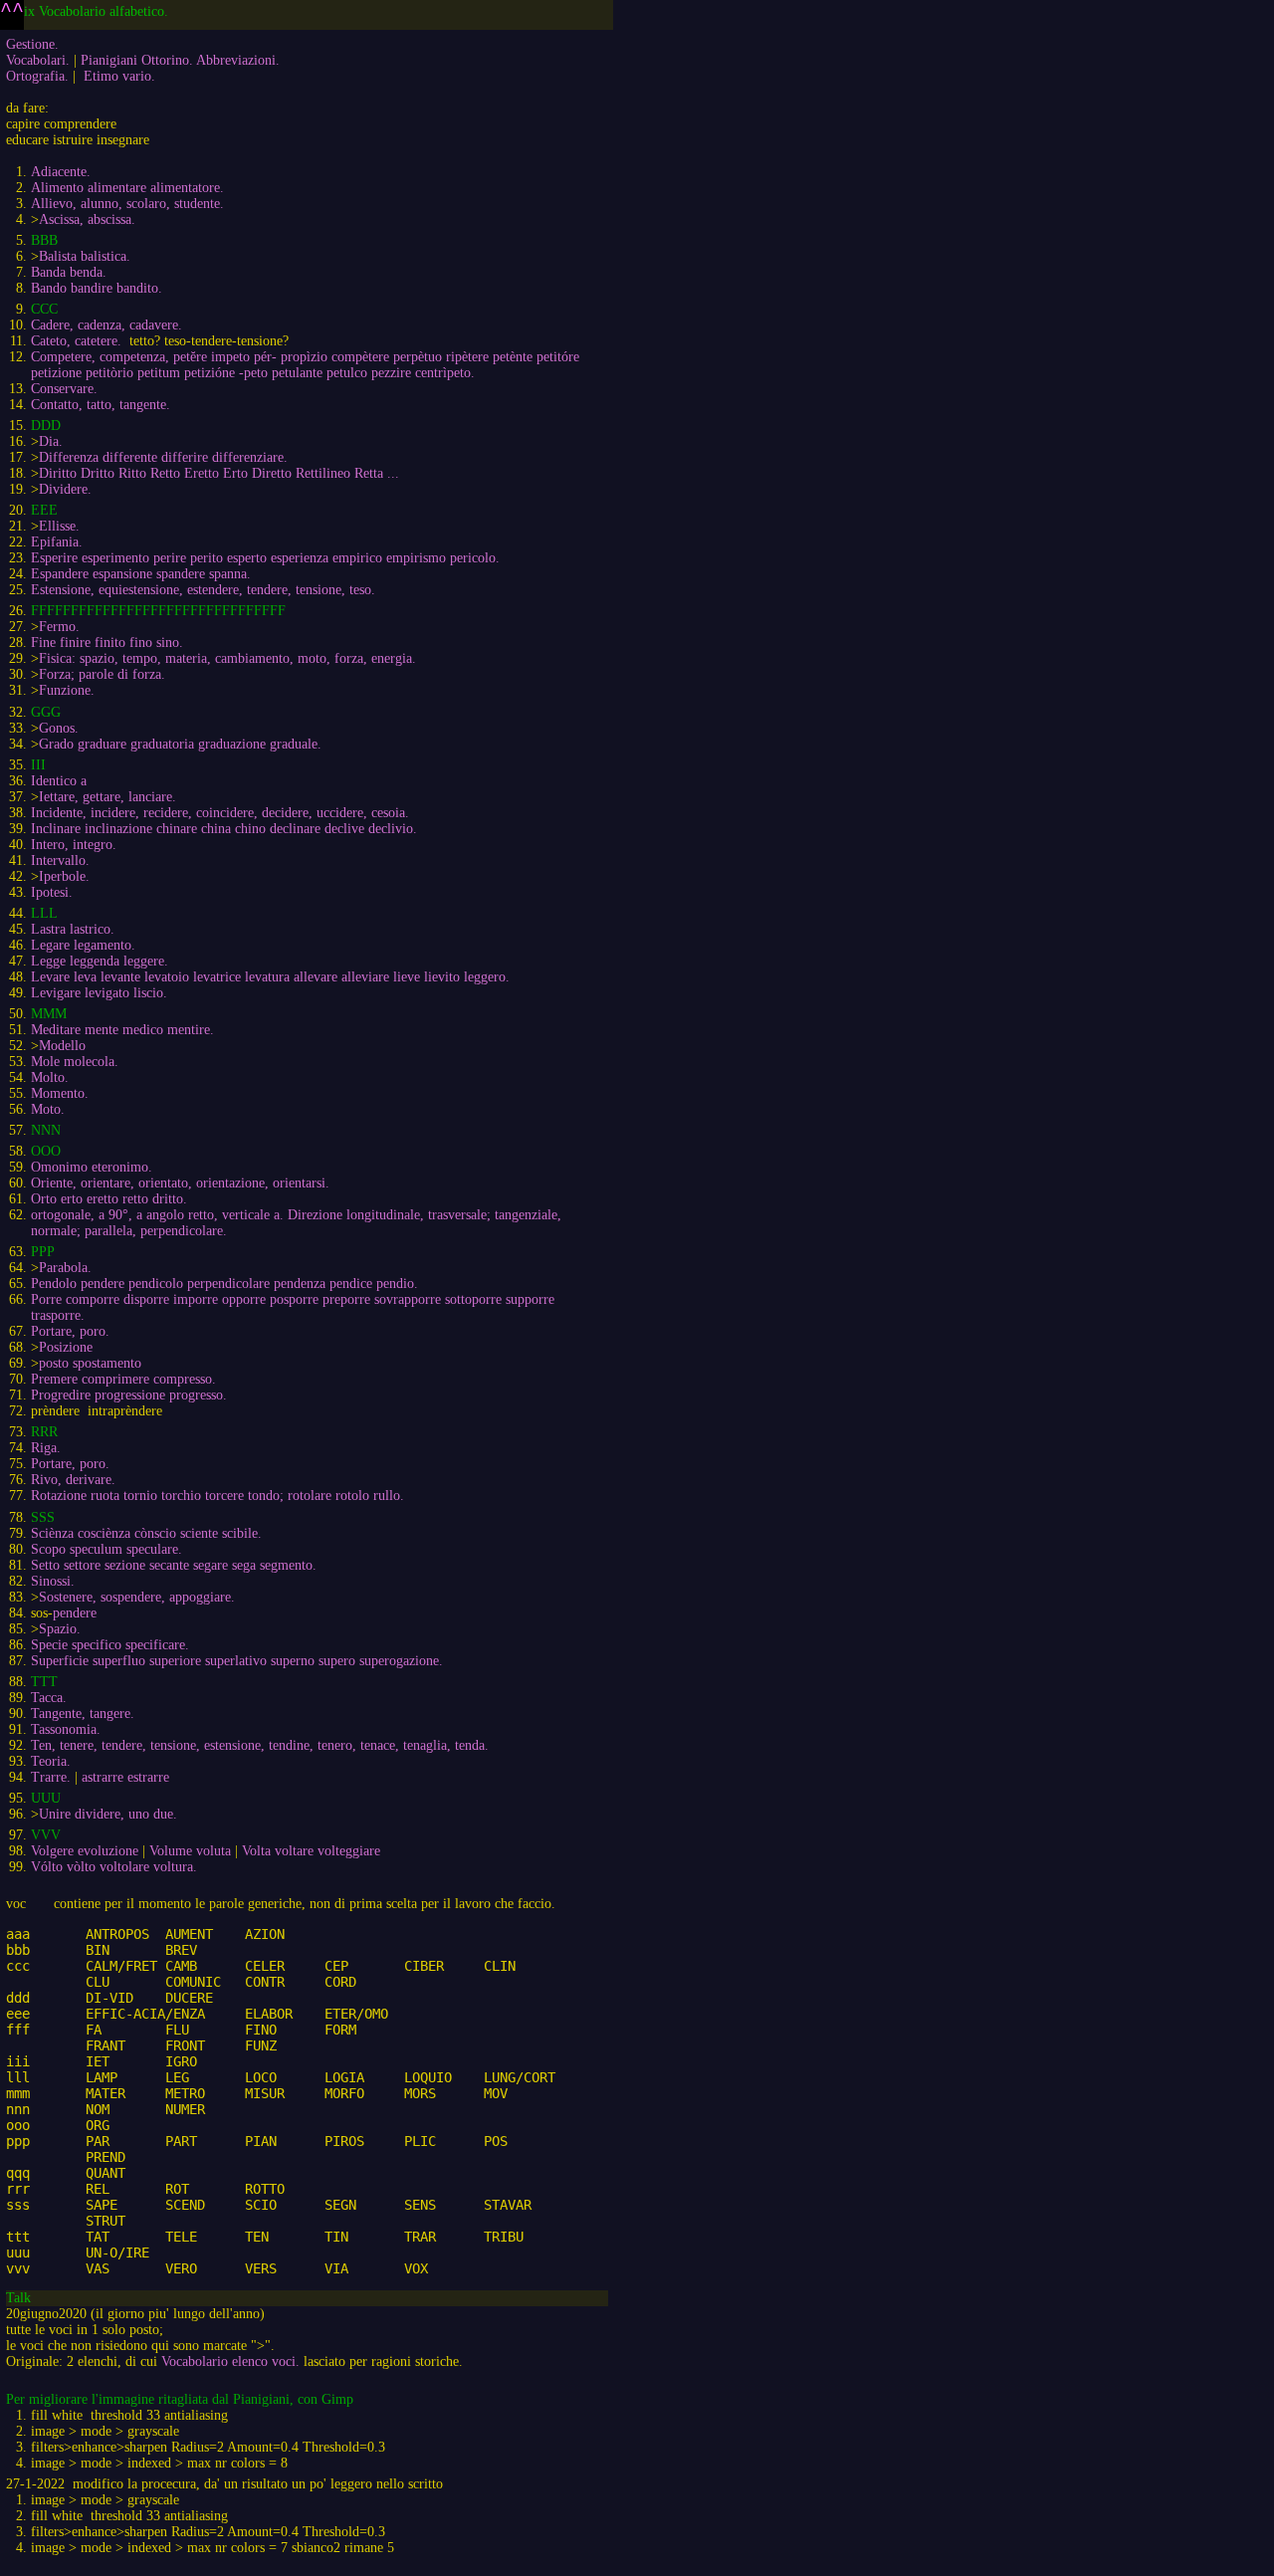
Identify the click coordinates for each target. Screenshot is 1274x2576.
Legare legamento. (83, 945)
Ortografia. (37, 76)
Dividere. (65, 489)
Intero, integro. (74, 845)
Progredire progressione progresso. (129, 1395)
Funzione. (67, 690)
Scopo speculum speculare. (106, 1549)
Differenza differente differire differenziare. (163, 457)
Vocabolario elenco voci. (230, 2361)
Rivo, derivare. (73, 1480)
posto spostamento (90, 1363)
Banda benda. (69, 272)
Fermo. (59, 627)
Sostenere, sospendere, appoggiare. (137, 1597)
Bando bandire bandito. (97, 288)
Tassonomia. (66, 1729)
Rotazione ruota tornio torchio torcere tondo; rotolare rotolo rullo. (217, 1496)
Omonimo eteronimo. (92, 1167)
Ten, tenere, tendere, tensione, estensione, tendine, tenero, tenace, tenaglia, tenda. (260, 1745)
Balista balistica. (85, 256)
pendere (75, 1613)
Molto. (50, 1077)
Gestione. (32, 44)
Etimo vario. (119, 76)
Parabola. (65, 1268)
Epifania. (57, 542)
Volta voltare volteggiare (311, 1851)
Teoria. (51, 1761)
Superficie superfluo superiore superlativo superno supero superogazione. (237, 1661)
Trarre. (51, 1777)
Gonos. (59, 728)
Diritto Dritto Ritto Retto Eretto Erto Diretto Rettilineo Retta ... (219, 473)
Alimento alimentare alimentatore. (127, 188)
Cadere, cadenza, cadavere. (106, 325)
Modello (62, 1046)
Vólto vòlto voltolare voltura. (114, 1867)
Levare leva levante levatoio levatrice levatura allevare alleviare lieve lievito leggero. (270, 977)
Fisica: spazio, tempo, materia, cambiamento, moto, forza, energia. (227, 658)
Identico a (59, 781)
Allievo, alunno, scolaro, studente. (127, 204)
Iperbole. (64, 876)
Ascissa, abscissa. (87, 219)
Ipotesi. (52, 892)
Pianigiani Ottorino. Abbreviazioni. (180, 60)
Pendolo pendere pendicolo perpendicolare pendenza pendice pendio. (224, 1284)
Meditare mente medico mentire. (122, 1030)
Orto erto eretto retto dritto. (109, 1199)
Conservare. (64, 389)
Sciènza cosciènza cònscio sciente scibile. (146, 1533)
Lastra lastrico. (73, 929)
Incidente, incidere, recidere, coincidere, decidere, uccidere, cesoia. (220, 813)
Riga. (46, 1448)
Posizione (66, 1347)
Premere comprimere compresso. (123, 1379)
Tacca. (49, 1698)
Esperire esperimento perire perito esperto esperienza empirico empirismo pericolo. (265, 558)
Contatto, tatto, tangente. (101, 405)
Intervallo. (60, 860)
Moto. (48, 1109)
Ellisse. (59, 526)
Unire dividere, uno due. (108, 1814)
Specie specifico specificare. (110, 1645)
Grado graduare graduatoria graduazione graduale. (180, 744)
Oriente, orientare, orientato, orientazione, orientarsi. (180, 1183)
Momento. (60, 1093)
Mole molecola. (75, 1062)
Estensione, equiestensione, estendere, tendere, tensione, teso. (203, 590)
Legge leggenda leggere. (100, 961)
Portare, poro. (70, 1331)
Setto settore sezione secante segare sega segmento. (174, 1565)
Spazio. (60, 1629)
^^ (12, 11)
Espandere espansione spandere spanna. (141, 574)
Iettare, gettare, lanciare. (107, 797)
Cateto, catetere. (76, 341)
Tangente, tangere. (83, 1714)
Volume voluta (190, 1851)
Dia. (51, 441)
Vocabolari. (38, 60)
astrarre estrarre (125, 1777)
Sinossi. (53, 1581)
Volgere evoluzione (85, 1851)
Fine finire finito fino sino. (107, 643)
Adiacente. (61, 172)
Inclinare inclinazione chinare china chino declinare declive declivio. (224, 829)
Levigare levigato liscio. (99, 993)
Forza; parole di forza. (102, 674)
